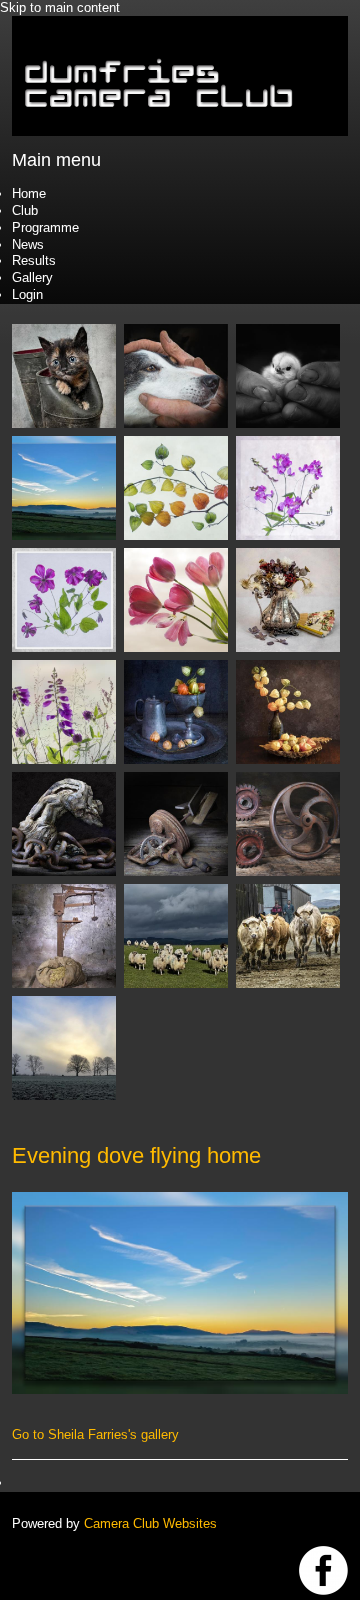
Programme (45, 227)
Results (34, 260)
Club (25, 210)
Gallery (32, 277)
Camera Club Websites (150, 1523)
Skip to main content (60, 7)
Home (29, 193)
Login (27, 294)
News (28, 244)
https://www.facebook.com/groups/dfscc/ (323, 1570)
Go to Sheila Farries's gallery (95, 1434)
